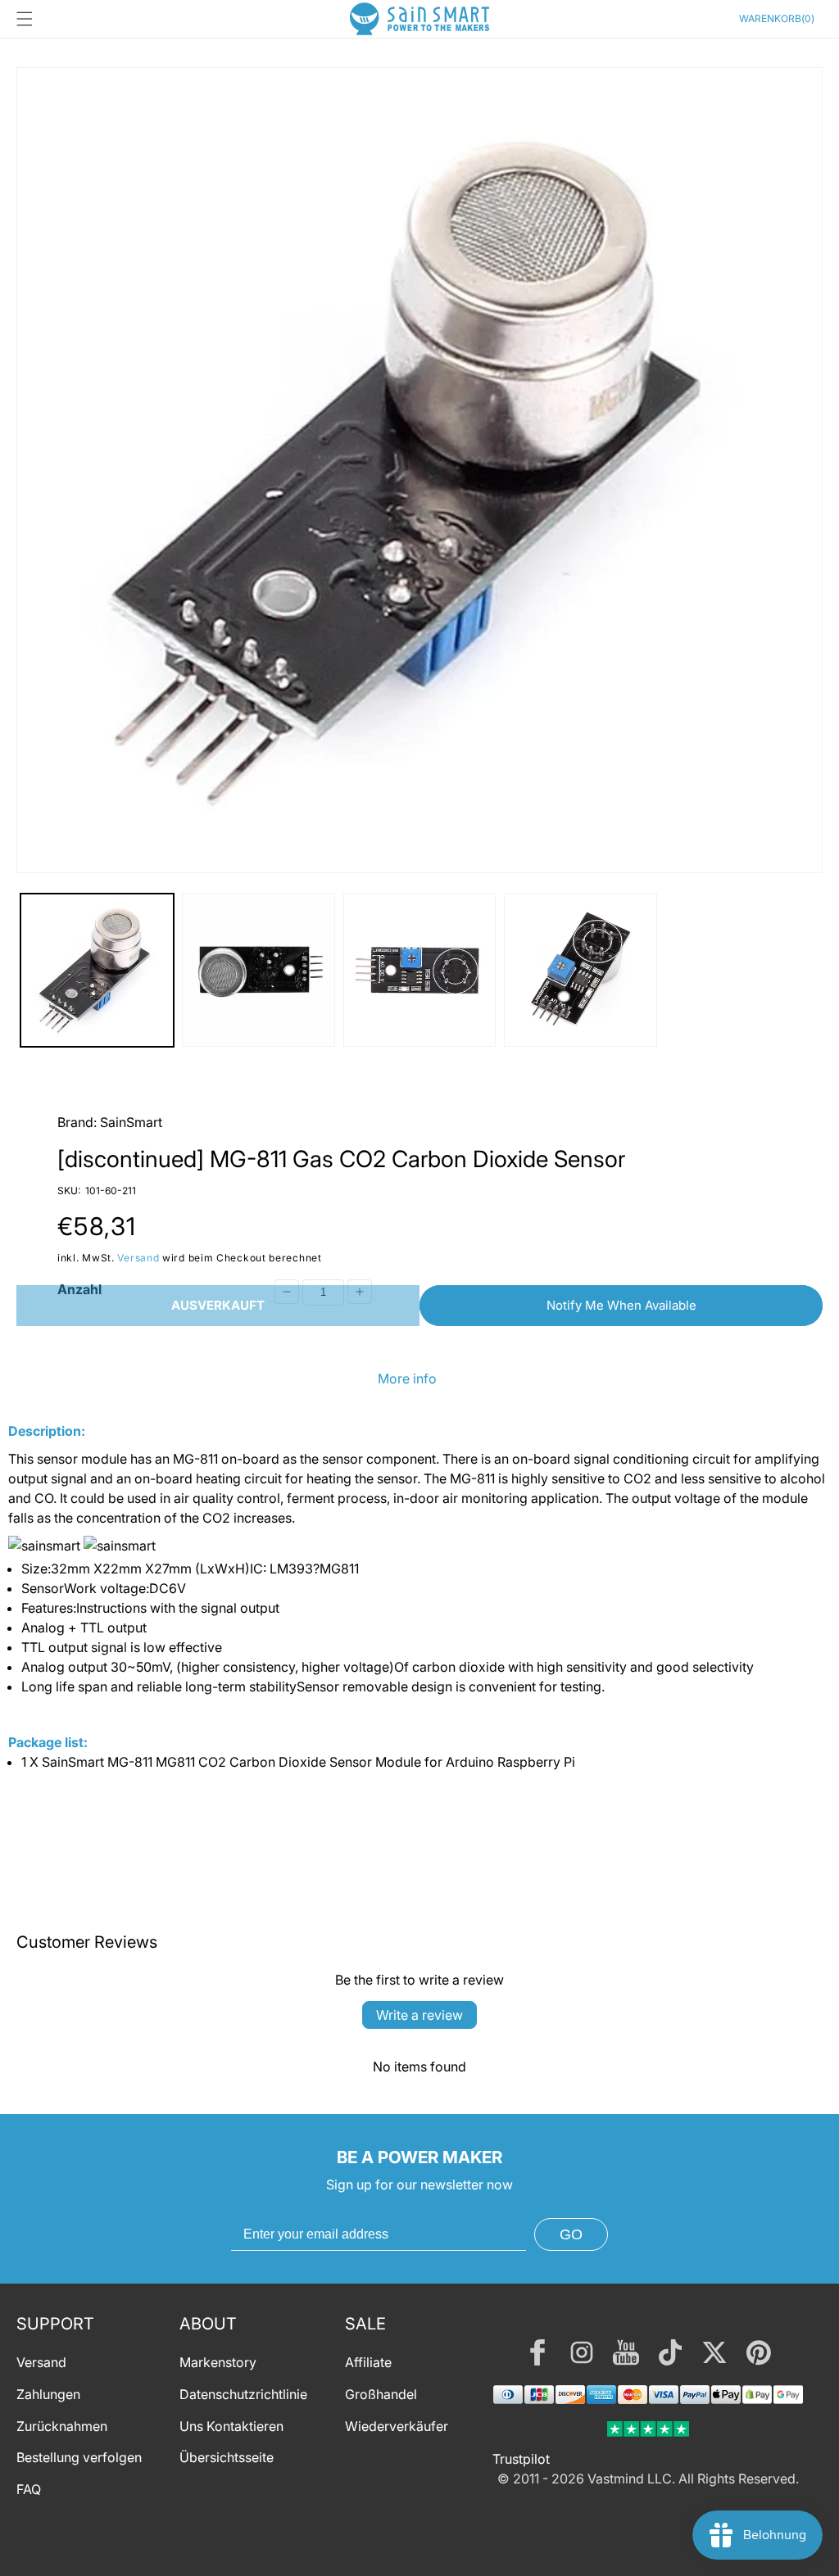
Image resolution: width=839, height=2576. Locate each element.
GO (571, 2234)
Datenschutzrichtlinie (243, 2394)
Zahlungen (48, 2394)
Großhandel (381, 2394)
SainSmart (131, 1122)
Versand (138, 1258)
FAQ (29, 2489)
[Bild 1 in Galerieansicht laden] (97, 970)
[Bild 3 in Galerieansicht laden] (420, 970)
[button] (25, 19)
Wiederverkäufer (397, 2426)
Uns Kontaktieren (231, 2426)
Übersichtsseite (227, 2457)
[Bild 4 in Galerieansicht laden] (580, 970)
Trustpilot (521, 2459)
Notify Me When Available (621, 1305)
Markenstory (218, 2362)
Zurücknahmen (62, 2426)
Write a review (419, 2015)
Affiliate (368, 2362)
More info (407, 1379)
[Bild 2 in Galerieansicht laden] (259, 970)
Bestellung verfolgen (79, 2457)
